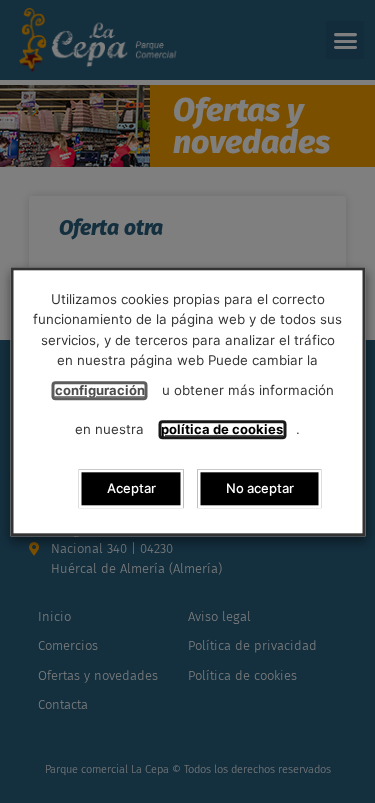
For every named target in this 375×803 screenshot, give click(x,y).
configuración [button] (100, 390)
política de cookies (222, 429)
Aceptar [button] (131, 488)
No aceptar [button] (260, 488)
